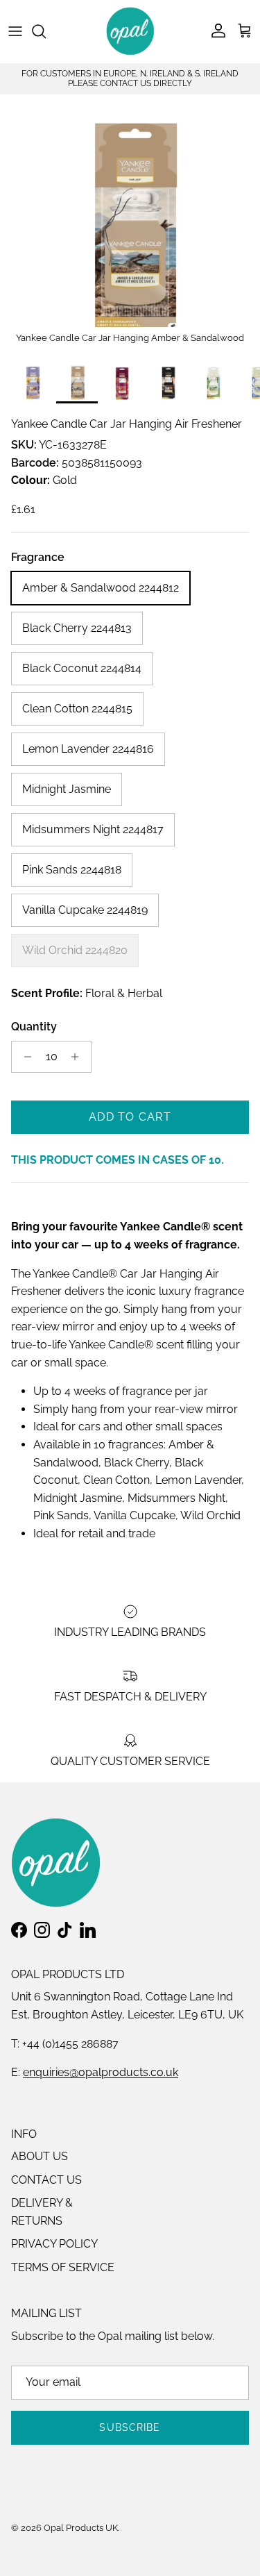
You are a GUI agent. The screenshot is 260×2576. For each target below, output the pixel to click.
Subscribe (130, 2427)
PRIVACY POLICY (54, 2244)
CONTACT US (46, 2180)
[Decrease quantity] (24, 1057)
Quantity (34, 1027)
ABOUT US (40, 2156)
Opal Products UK (81, 2528)
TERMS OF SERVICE (63, 2267)
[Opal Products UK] (130, 31)
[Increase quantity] (79, 1057)
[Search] (46, 31)
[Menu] (15, 31)
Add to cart (130, 1117)
